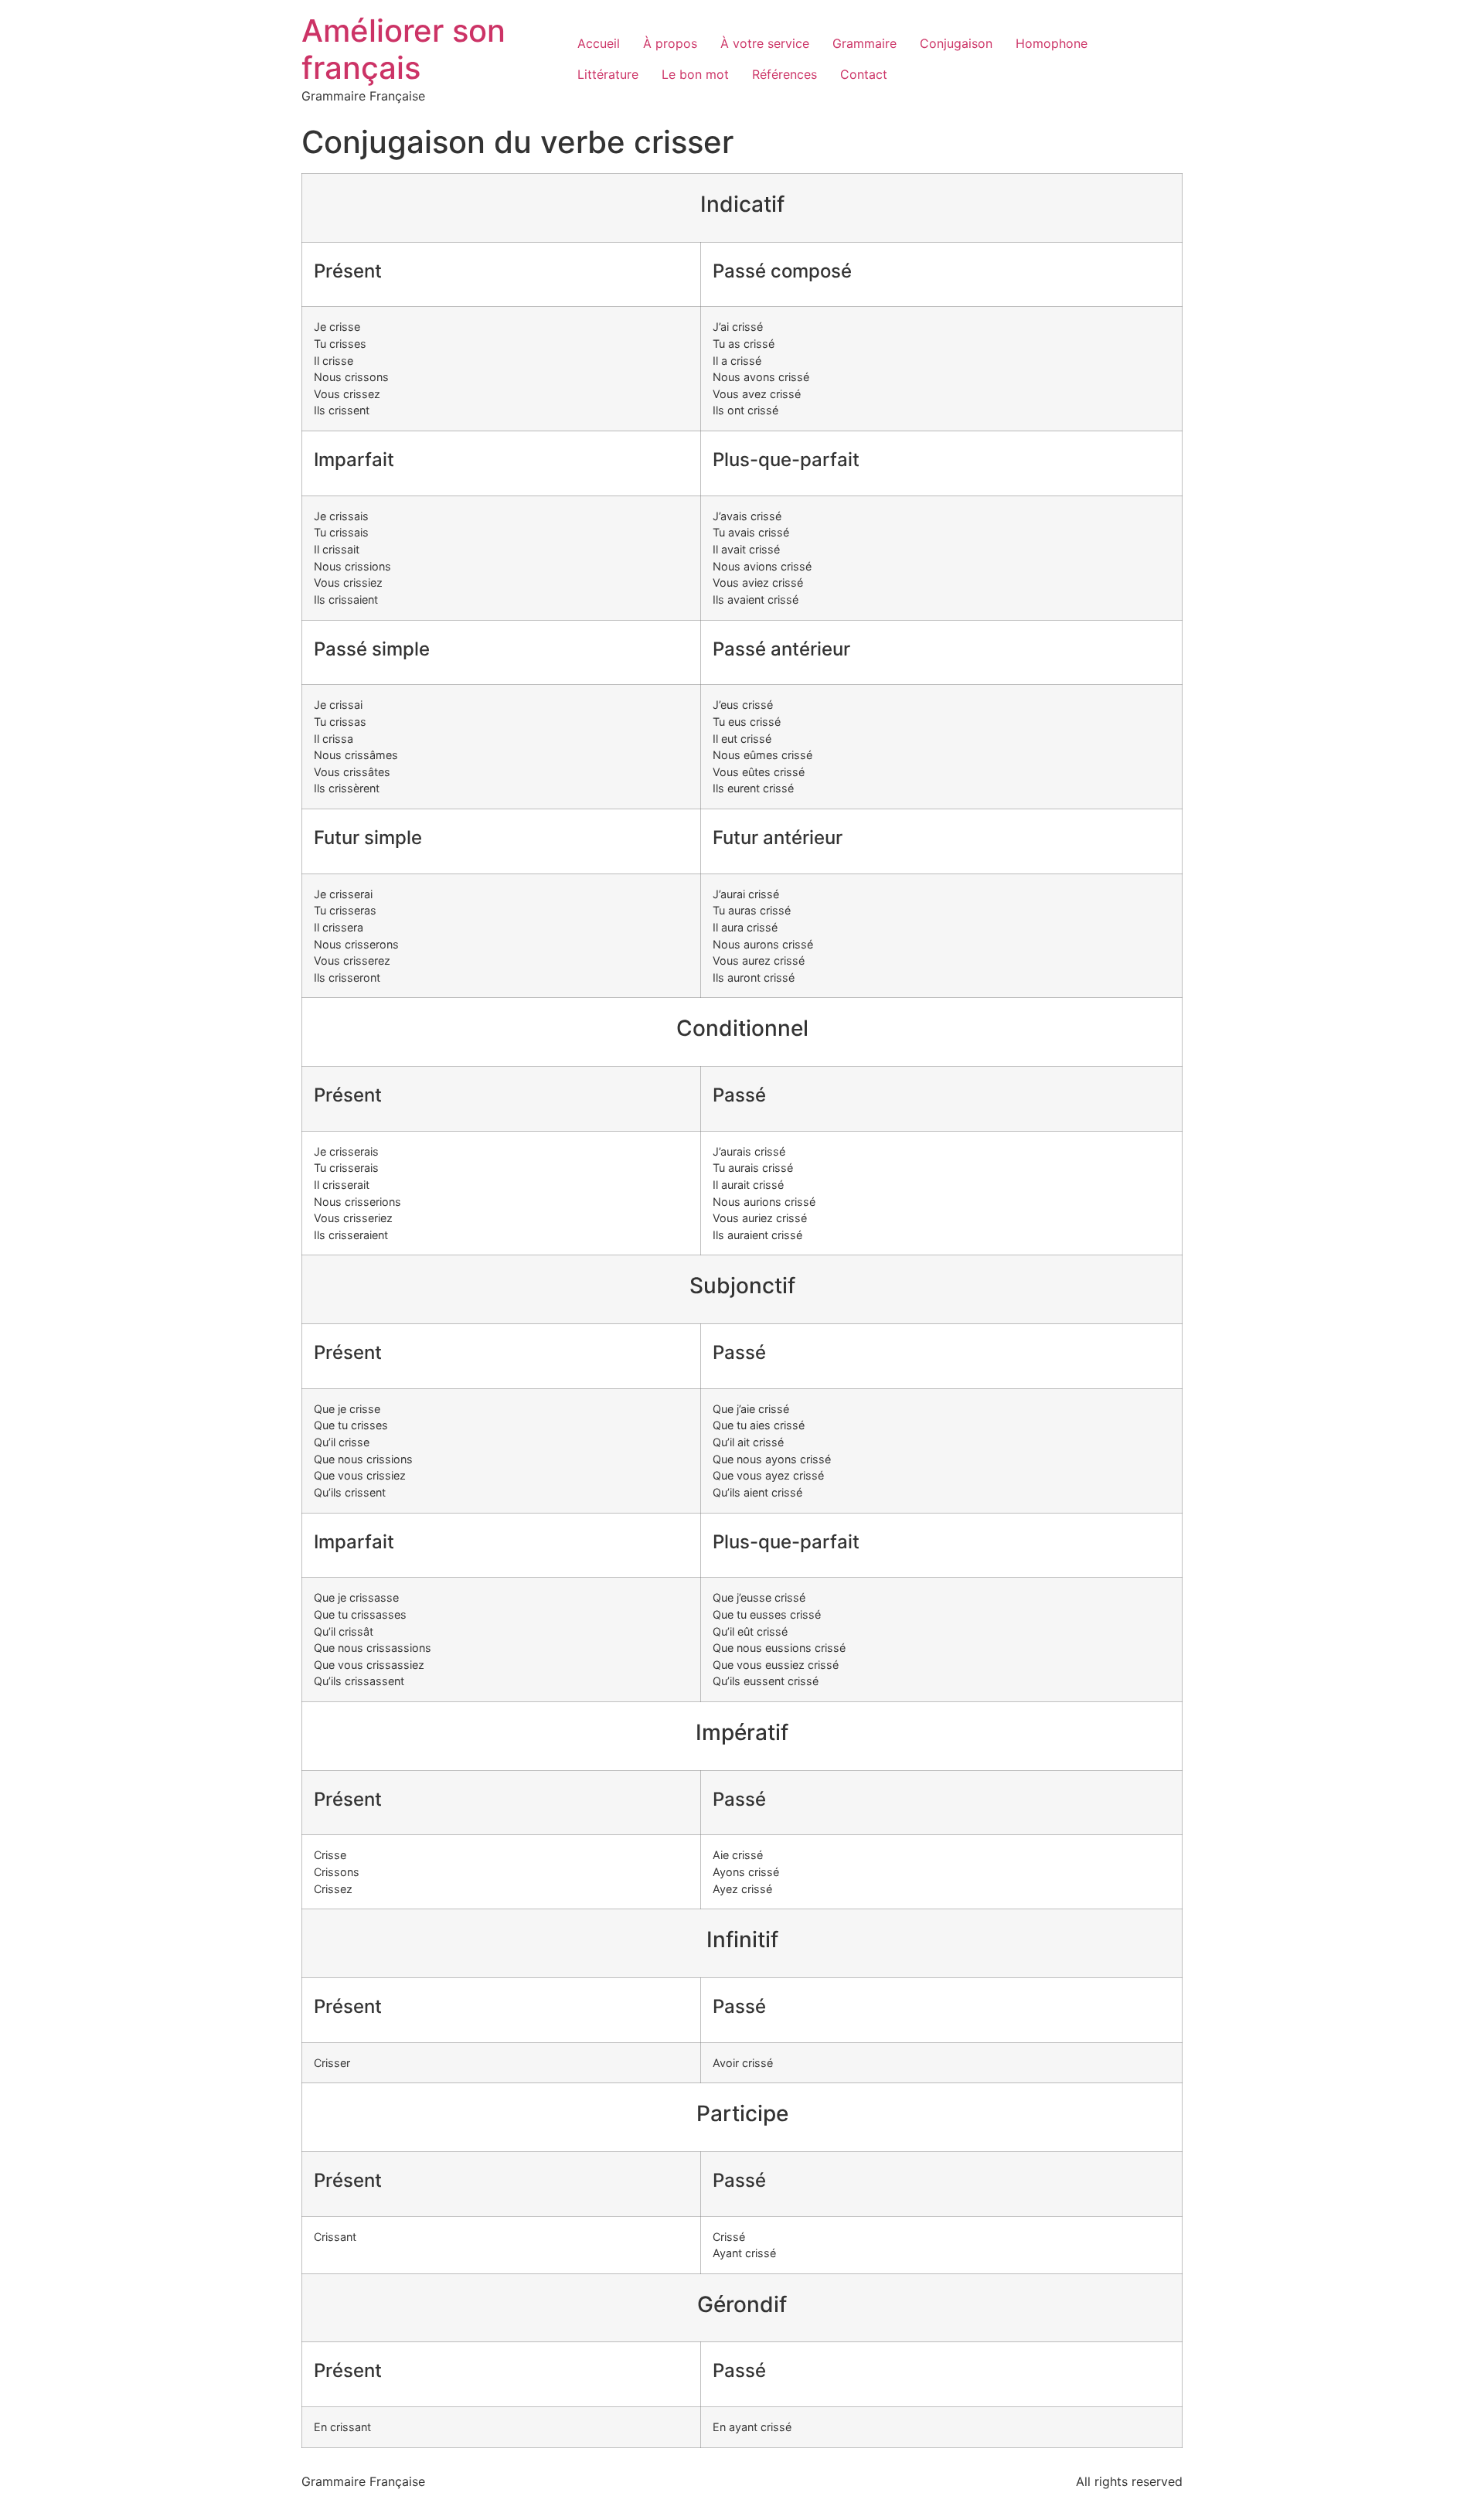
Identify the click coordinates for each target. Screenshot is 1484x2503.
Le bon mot (695, 74)
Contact (864, 74)
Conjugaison (956, 43)
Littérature (608, 74)
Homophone (1052, 43)
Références (785, 74)
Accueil (599, 43)
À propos (670, 43)
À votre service (765, 43)
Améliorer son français (403, 49)
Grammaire (865, 43)
